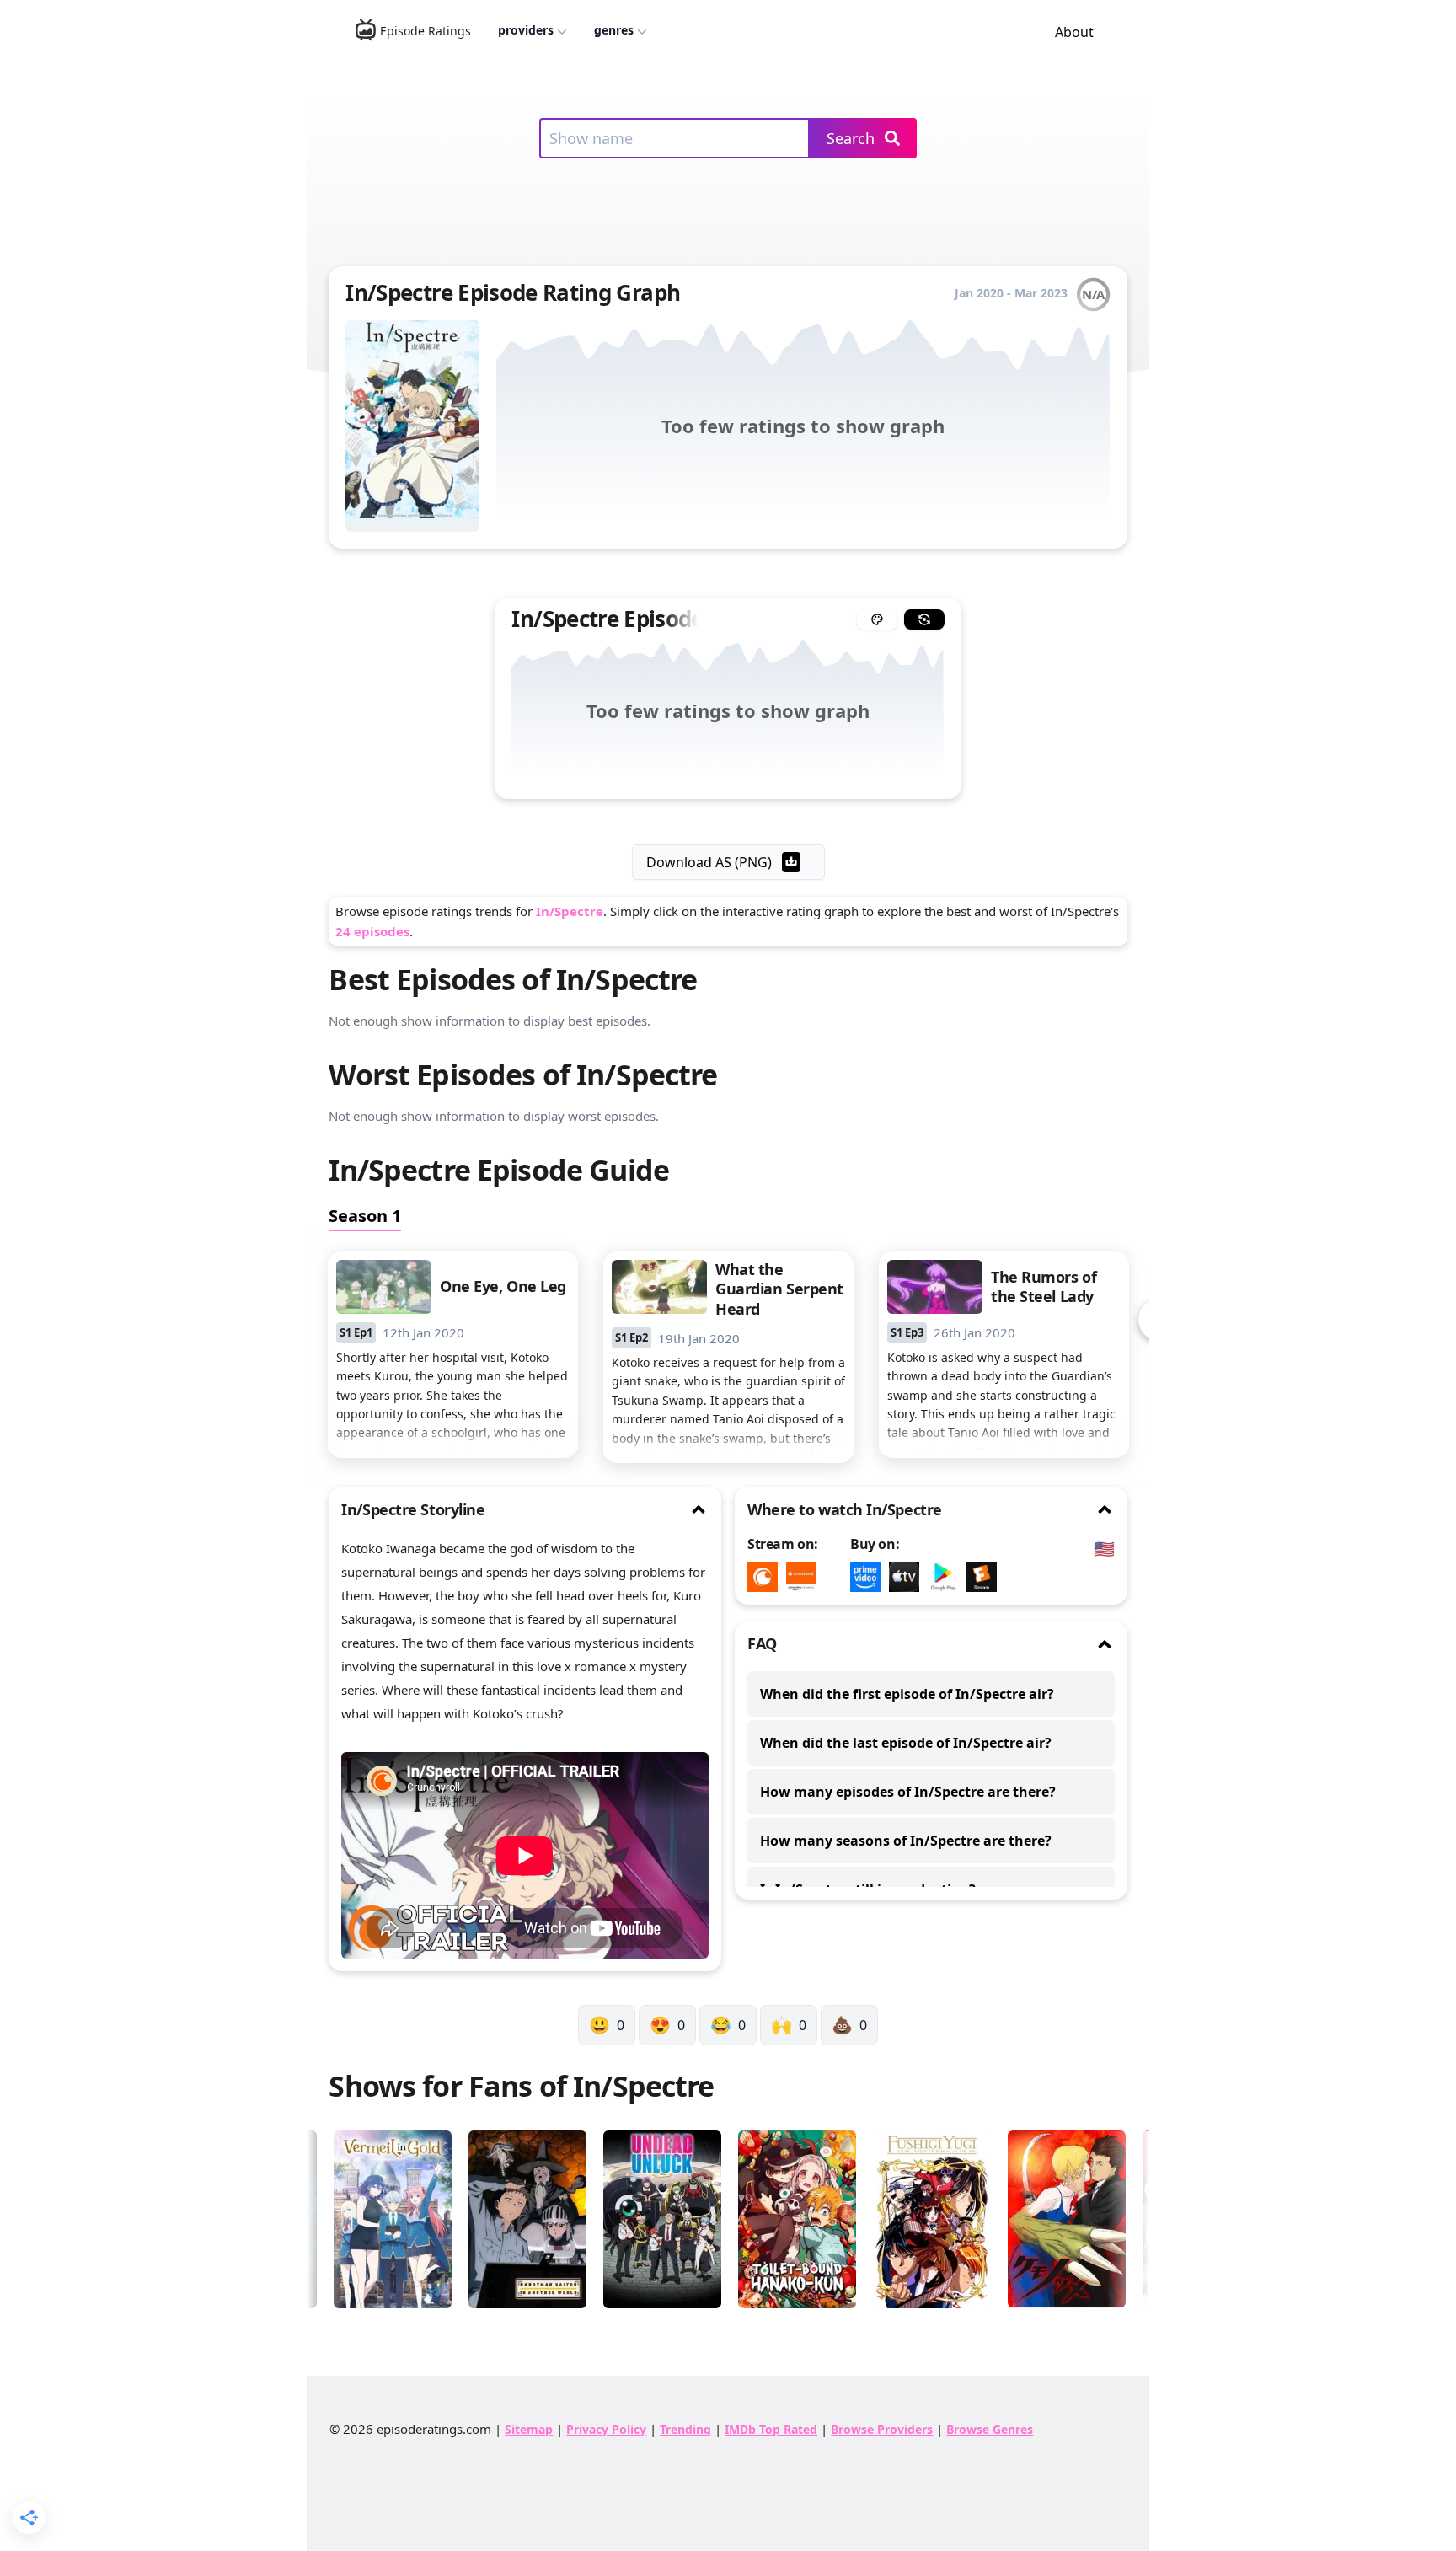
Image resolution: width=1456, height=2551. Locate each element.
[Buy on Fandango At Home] (986, 1577)
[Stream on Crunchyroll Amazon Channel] (806, 1577)
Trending (685, 2429)
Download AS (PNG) (709, 862)
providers (526, 30)
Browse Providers (882, 2429)
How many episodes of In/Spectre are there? (908, 1792)
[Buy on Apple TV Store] (908, 1577)
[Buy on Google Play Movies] (947, 1577)
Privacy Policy (606, 2429)
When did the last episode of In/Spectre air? (906, 1743)
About (1074, 32)
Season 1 (365, 1216)
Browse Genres (990, 2429)
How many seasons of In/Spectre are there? (906, 1841)
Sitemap (529, 2429)
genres (614, 30)
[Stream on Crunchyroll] (767, 1577)
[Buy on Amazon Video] (870, 1577)
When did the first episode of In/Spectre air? (907, 1694)
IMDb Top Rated (771, 2429)
